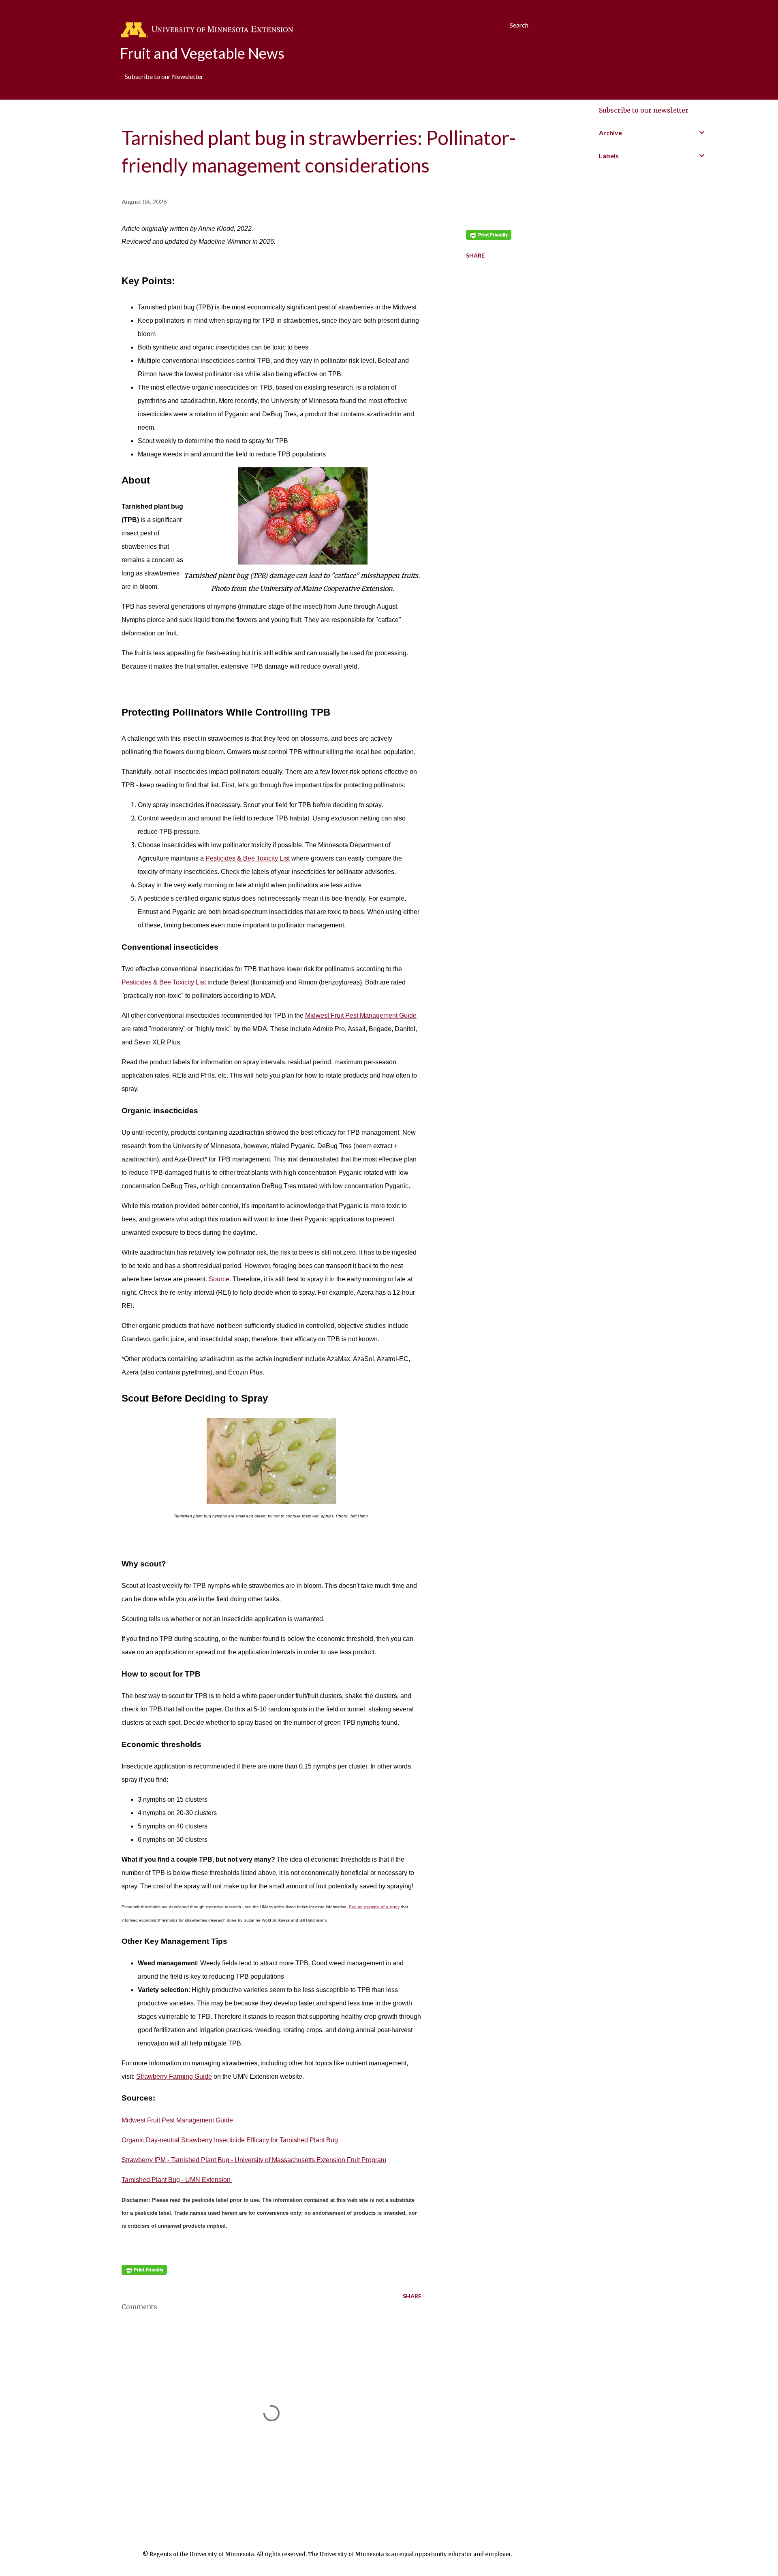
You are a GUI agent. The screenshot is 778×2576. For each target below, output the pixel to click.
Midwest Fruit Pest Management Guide (361, 1015)
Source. (220, 1279)
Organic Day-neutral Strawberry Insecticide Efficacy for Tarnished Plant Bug (230, 2140)
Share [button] (475, 255)
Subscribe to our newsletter (644, 110)
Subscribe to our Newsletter (164, 76)
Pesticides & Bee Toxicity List (248, 858)
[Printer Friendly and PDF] (144, 2272)
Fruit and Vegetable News (202, 53)
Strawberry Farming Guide (174, 2076)
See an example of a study (374, 1907)
